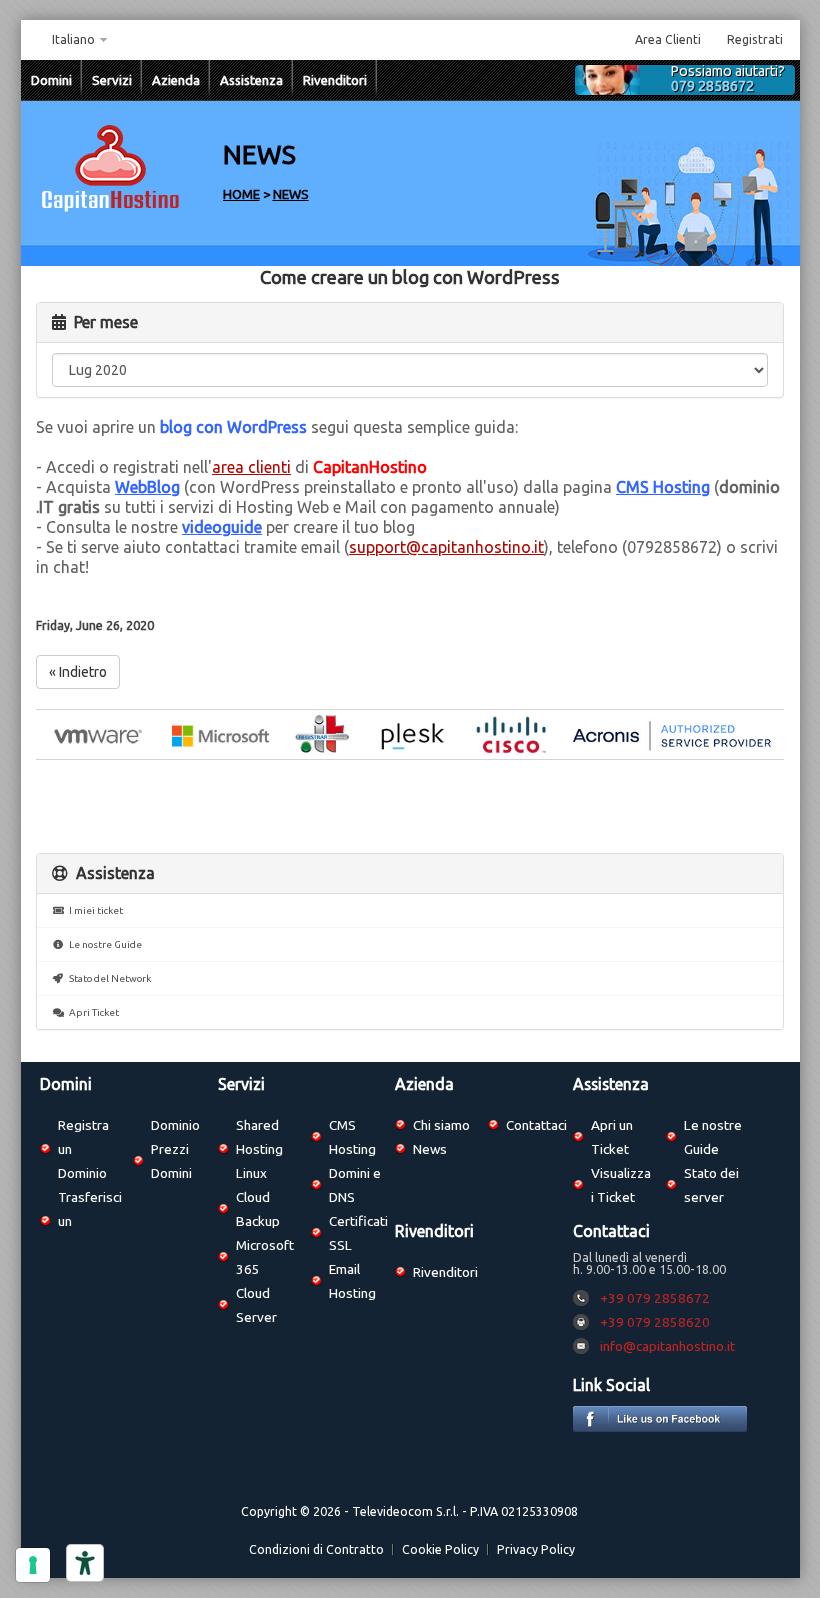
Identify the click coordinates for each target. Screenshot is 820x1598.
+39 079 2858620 (655, 1322)
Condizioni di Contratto (316, 1549)
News (291, 194)
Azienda (176, 80)
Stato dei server (711, 1185)
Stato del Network (108, 978)
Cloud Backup (258, 1209)
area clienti (251, 467)
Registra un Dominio (83, 1149)
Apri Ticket (92, 1012)
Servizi (112, 80)
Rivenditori (335, 80)
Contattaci (536, 1125)
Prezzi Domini (171, 1161)
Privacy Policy (536, 1549)
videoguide (222, 527)
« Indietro (78, 672)
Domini (51, 80)
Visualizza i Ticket (621, 1185)
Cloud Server (256, 1305)
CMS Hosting (663, 487)
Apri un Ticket (612, 1137)
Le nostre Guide (103, 944)
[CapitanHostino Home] (111, 209)
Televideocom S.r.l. (405, 1511)
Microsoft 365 (265, 1257)
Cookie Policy (440, 1549)
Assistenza (251, 80)
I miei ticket (94, 910)
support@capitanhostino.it (446, 547)
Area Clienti (668, 39)
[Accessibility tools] (85, 1563)
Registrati (755, 39)
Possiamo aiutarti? (728, 79)
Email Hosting (352, 1281)
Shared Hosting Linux (259, 1149)
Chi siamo (441, 1125)
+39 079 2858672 (655, 1298)
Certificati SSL (358, 1233)
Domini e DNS (355, 1185)
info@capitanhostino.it (667, 1346)
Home (241, 194)
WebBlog (147, 487)
